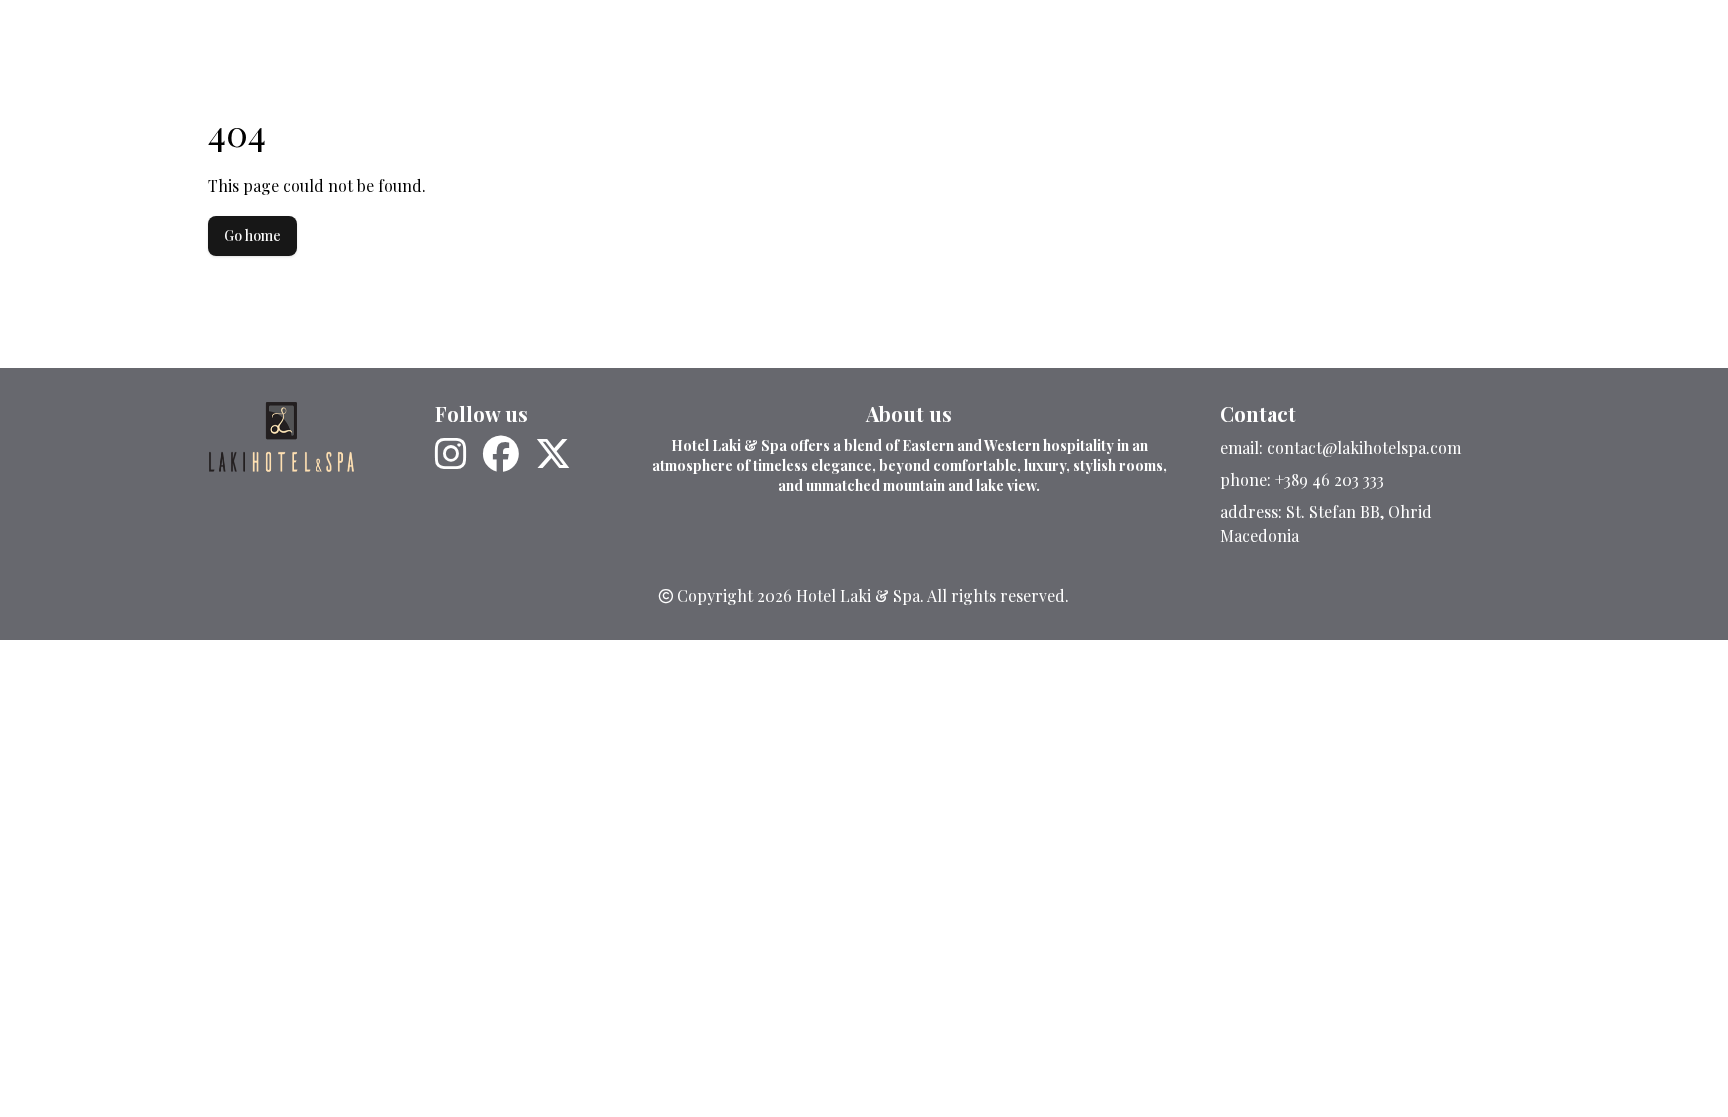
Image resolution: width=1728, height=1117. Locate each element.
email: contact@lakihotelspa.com (1340, 447)
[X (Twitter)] (553, 454)
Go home (252, 235)
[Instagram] (451, 454)
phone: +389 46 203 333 (1302, 479)
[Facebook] (501, 454)
